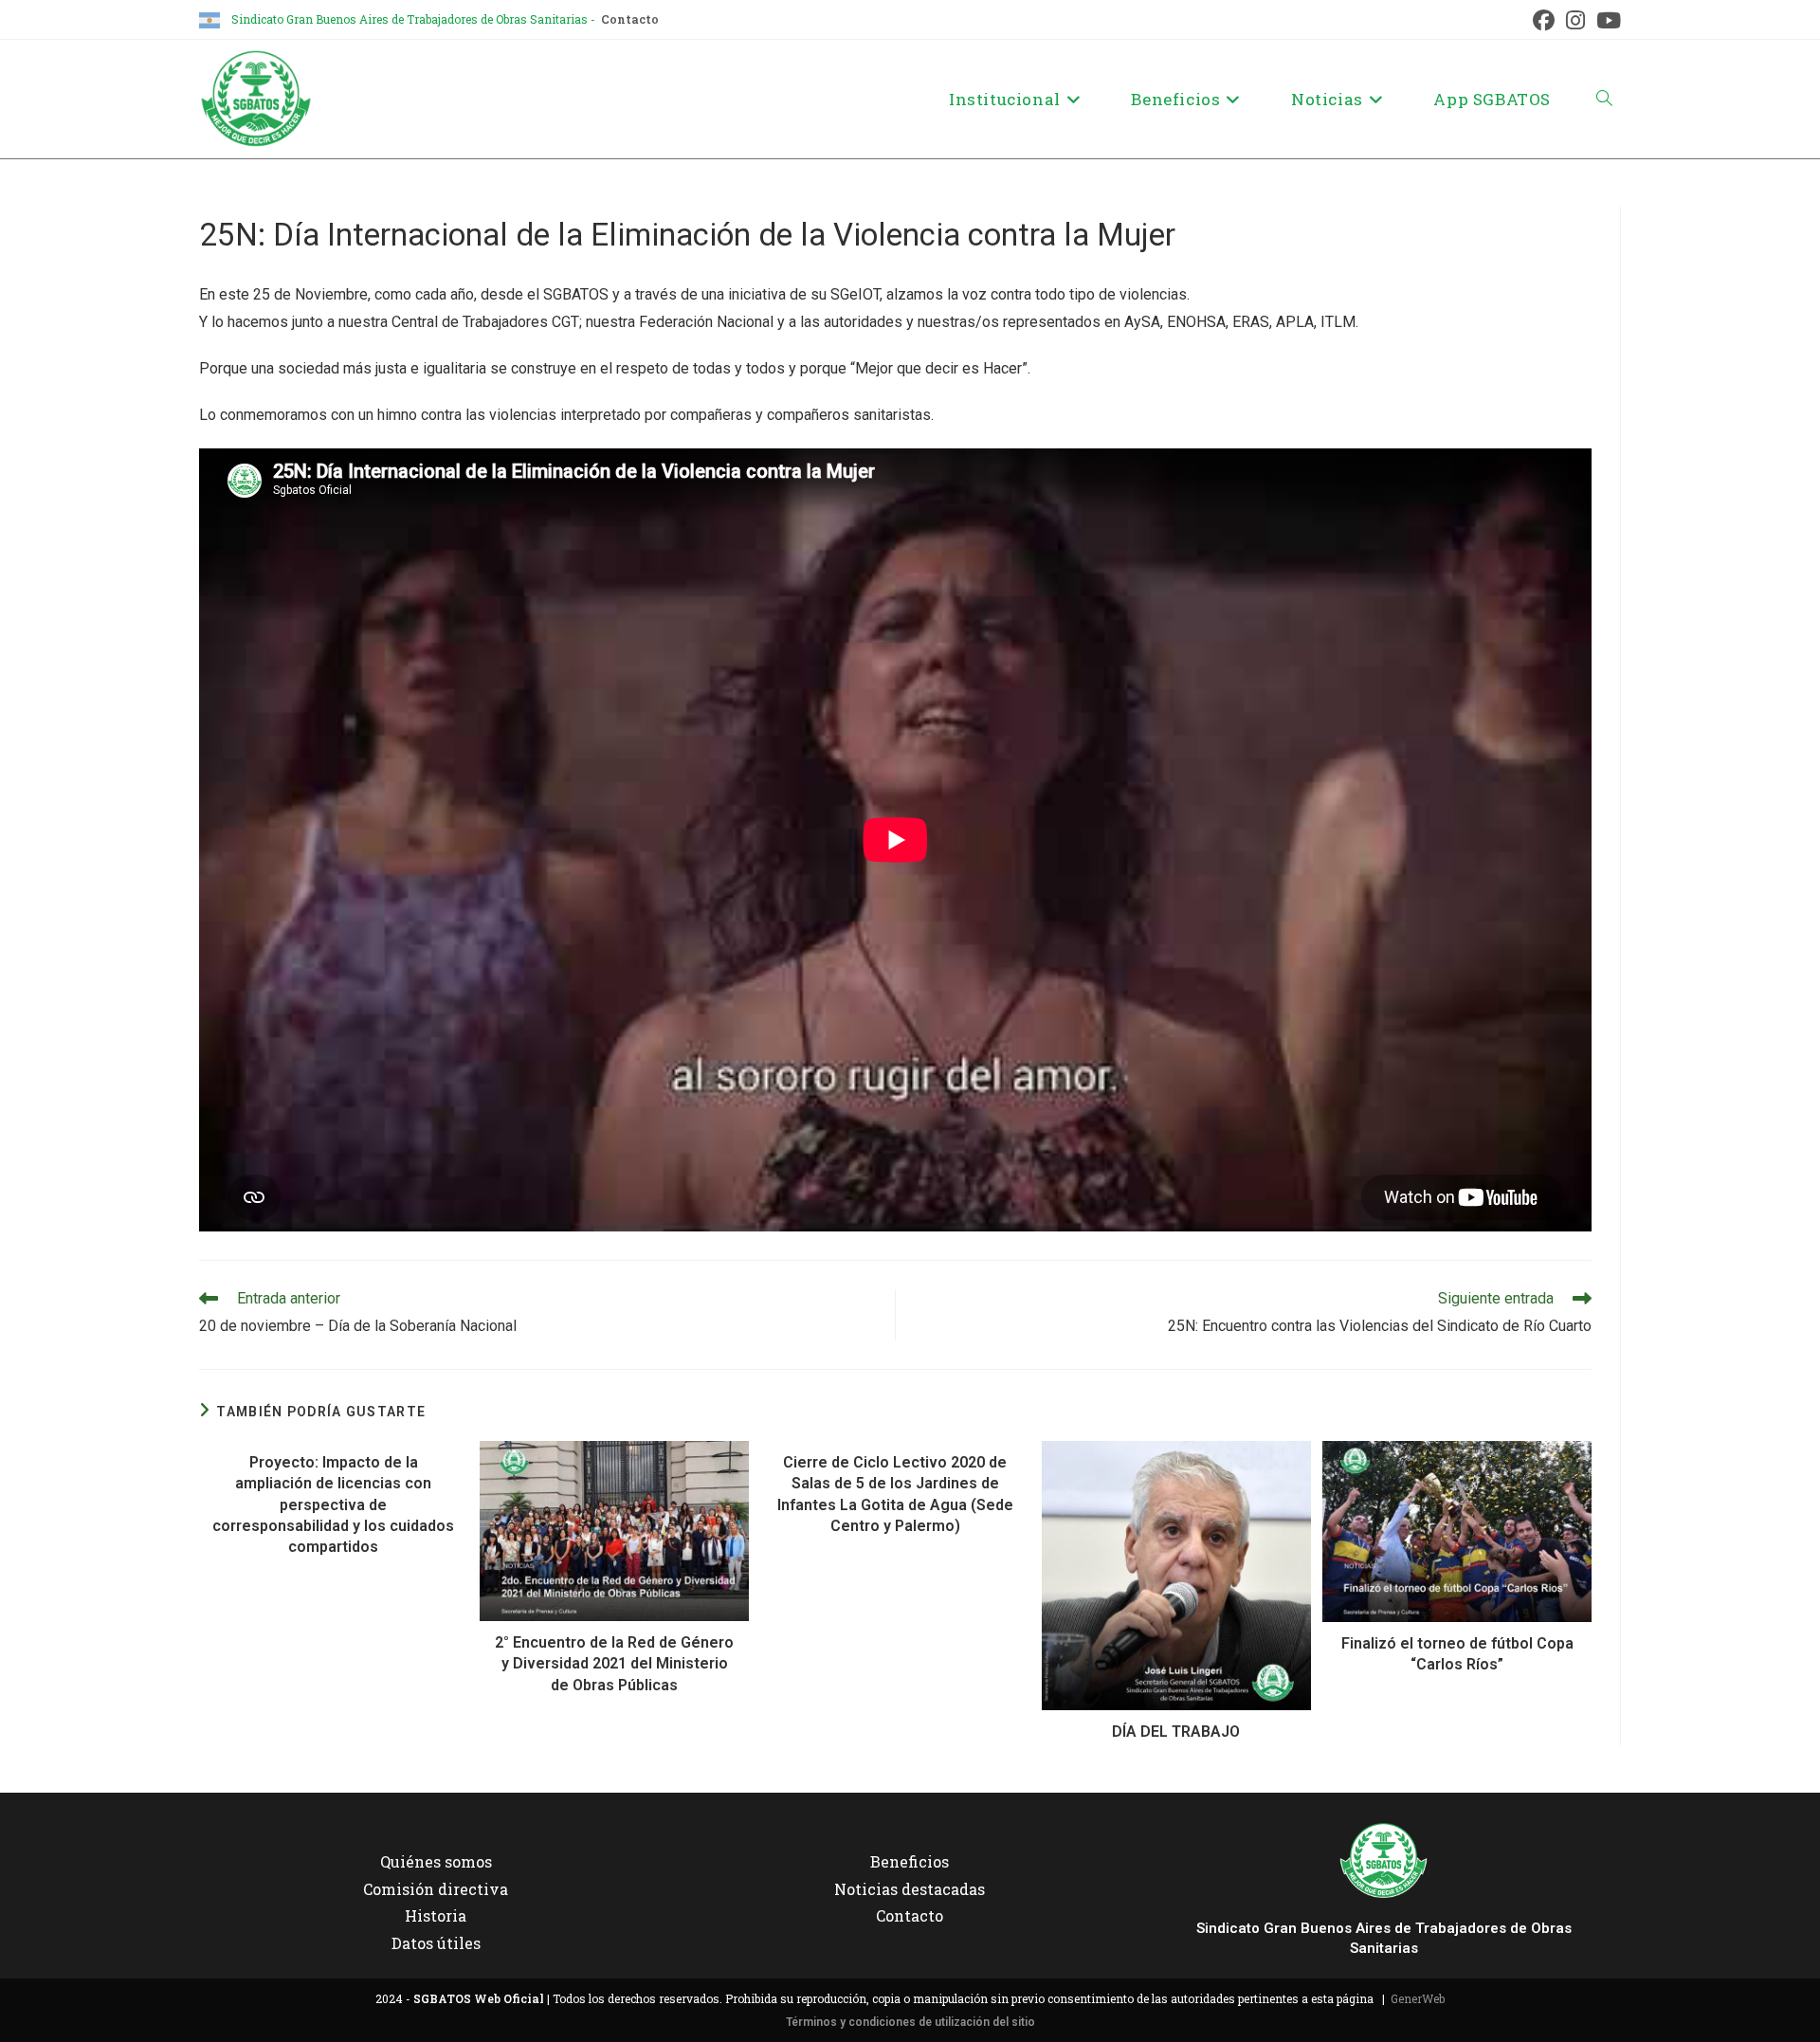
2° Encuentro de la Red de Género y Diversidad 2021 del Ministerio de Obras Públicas (614, 1664)
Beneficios (910, 1861)
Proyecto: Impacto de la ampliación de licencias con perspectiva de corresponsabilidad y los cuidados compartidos (333, 1505)
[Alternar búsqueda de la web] (1604, 99)
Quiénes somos (436, 1861)
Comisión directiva (436, 1889)
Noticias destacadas (910, 1889)
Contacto (630, 19)
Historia (436, 1915)
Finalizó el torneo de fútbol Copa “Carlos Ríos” (1457, 1654)
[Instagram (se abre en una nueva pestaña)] (1575, 20)
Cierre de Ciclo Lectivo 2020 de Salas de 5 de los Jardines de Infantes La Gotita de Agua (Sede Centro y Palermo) (895, 1494)
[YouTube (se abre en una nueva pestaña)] (1606, 20)
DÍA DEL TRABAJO (1176, 1732)
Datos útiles (436, 1943)
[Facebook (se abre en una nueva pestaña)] (1544, 20)
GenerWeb (1418, 1998)
